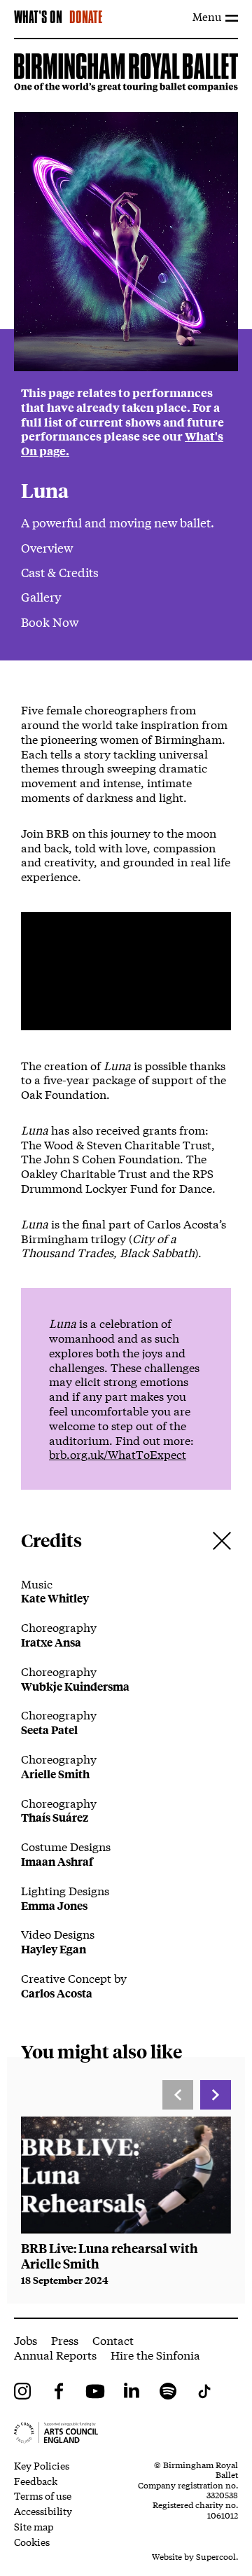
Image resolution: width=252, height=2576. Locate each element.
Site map (34, 2526)
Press (65, 2340)
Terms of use (43, 2495)
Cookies (32, 2542)
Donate (86, 18)
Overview (47, 547)
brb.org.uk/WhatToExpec (115, 1454)
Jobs (26, 2340)
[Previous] (178, 2095)
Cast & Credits (60, 572)
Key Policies (42, 2465)
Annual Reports (55, 2354)
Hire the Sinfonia (155, 2354)
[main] (126, 1178)
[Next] (216, 2095)
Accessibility (43, 2511)
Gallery (41, 596)
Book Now (50, 622)
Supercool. (217, 2556)
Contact (113, 2340)
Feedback (36, 2481)
